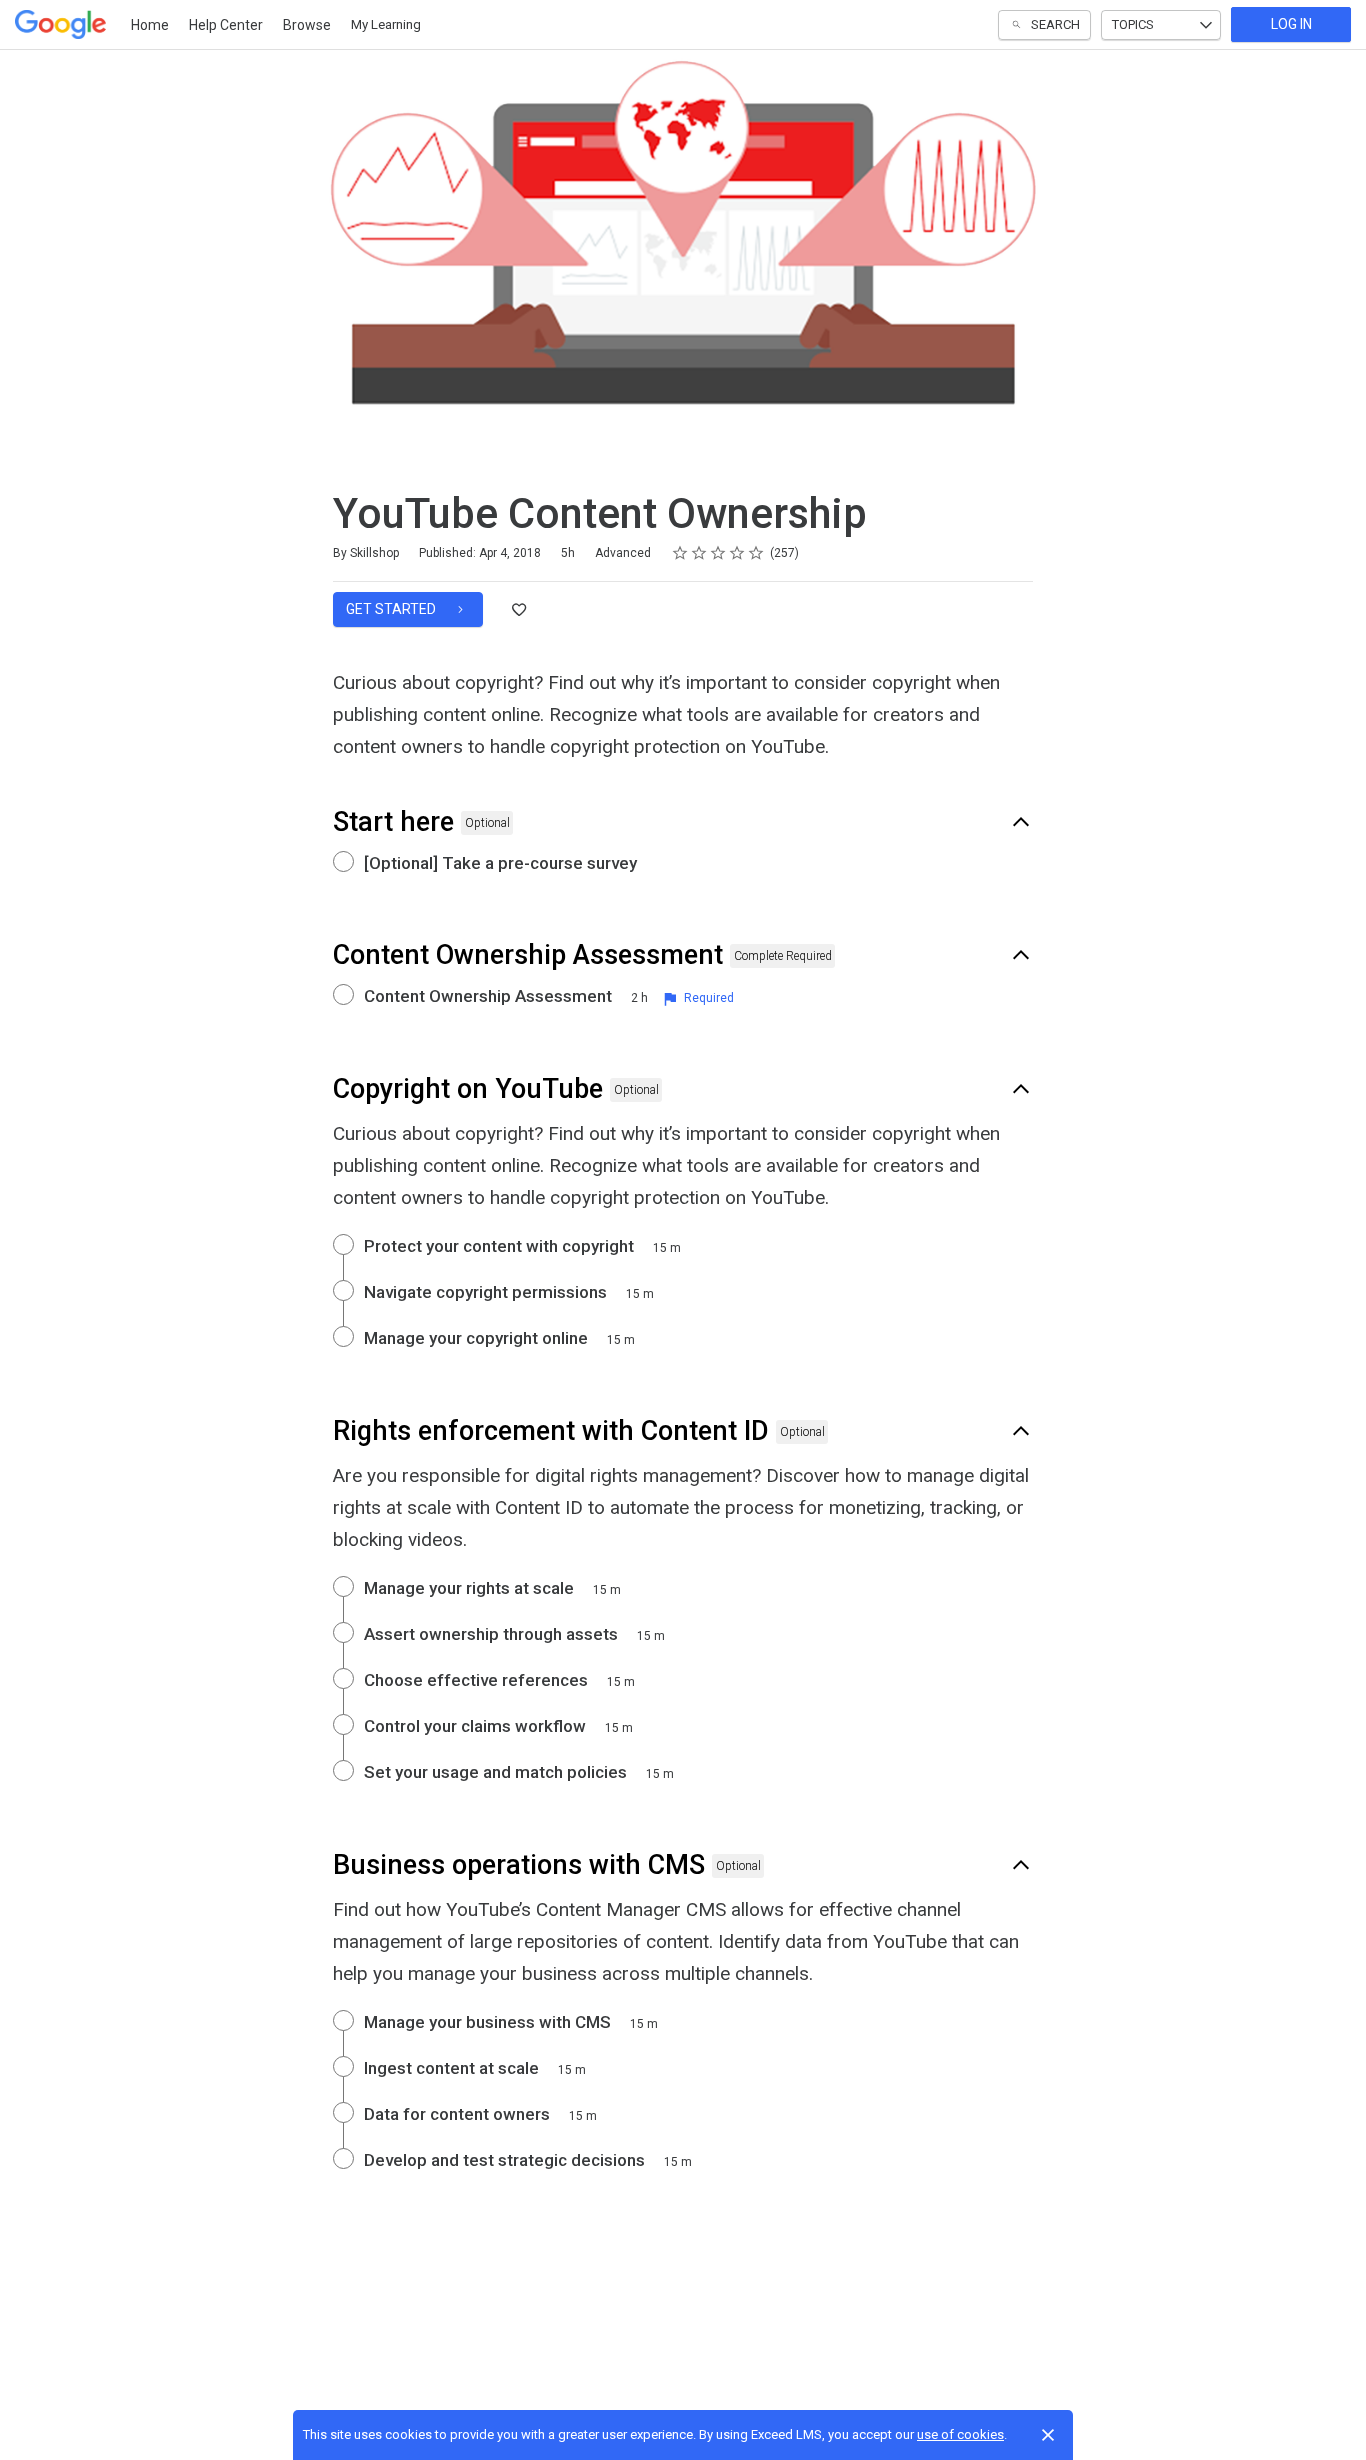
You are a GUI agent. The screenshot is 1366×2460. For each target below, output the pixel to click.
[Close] (1048, 2435)
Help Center (226, 25)
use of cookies (960, 2434)
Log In (1291, 24)
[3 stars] (718, 553)
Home (150, 25)
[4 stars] (737, 553)
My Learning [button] (386, 24)
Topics (1133, 24)
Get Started (392, 609)
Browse (307, 25)
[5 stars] (756, 553)
